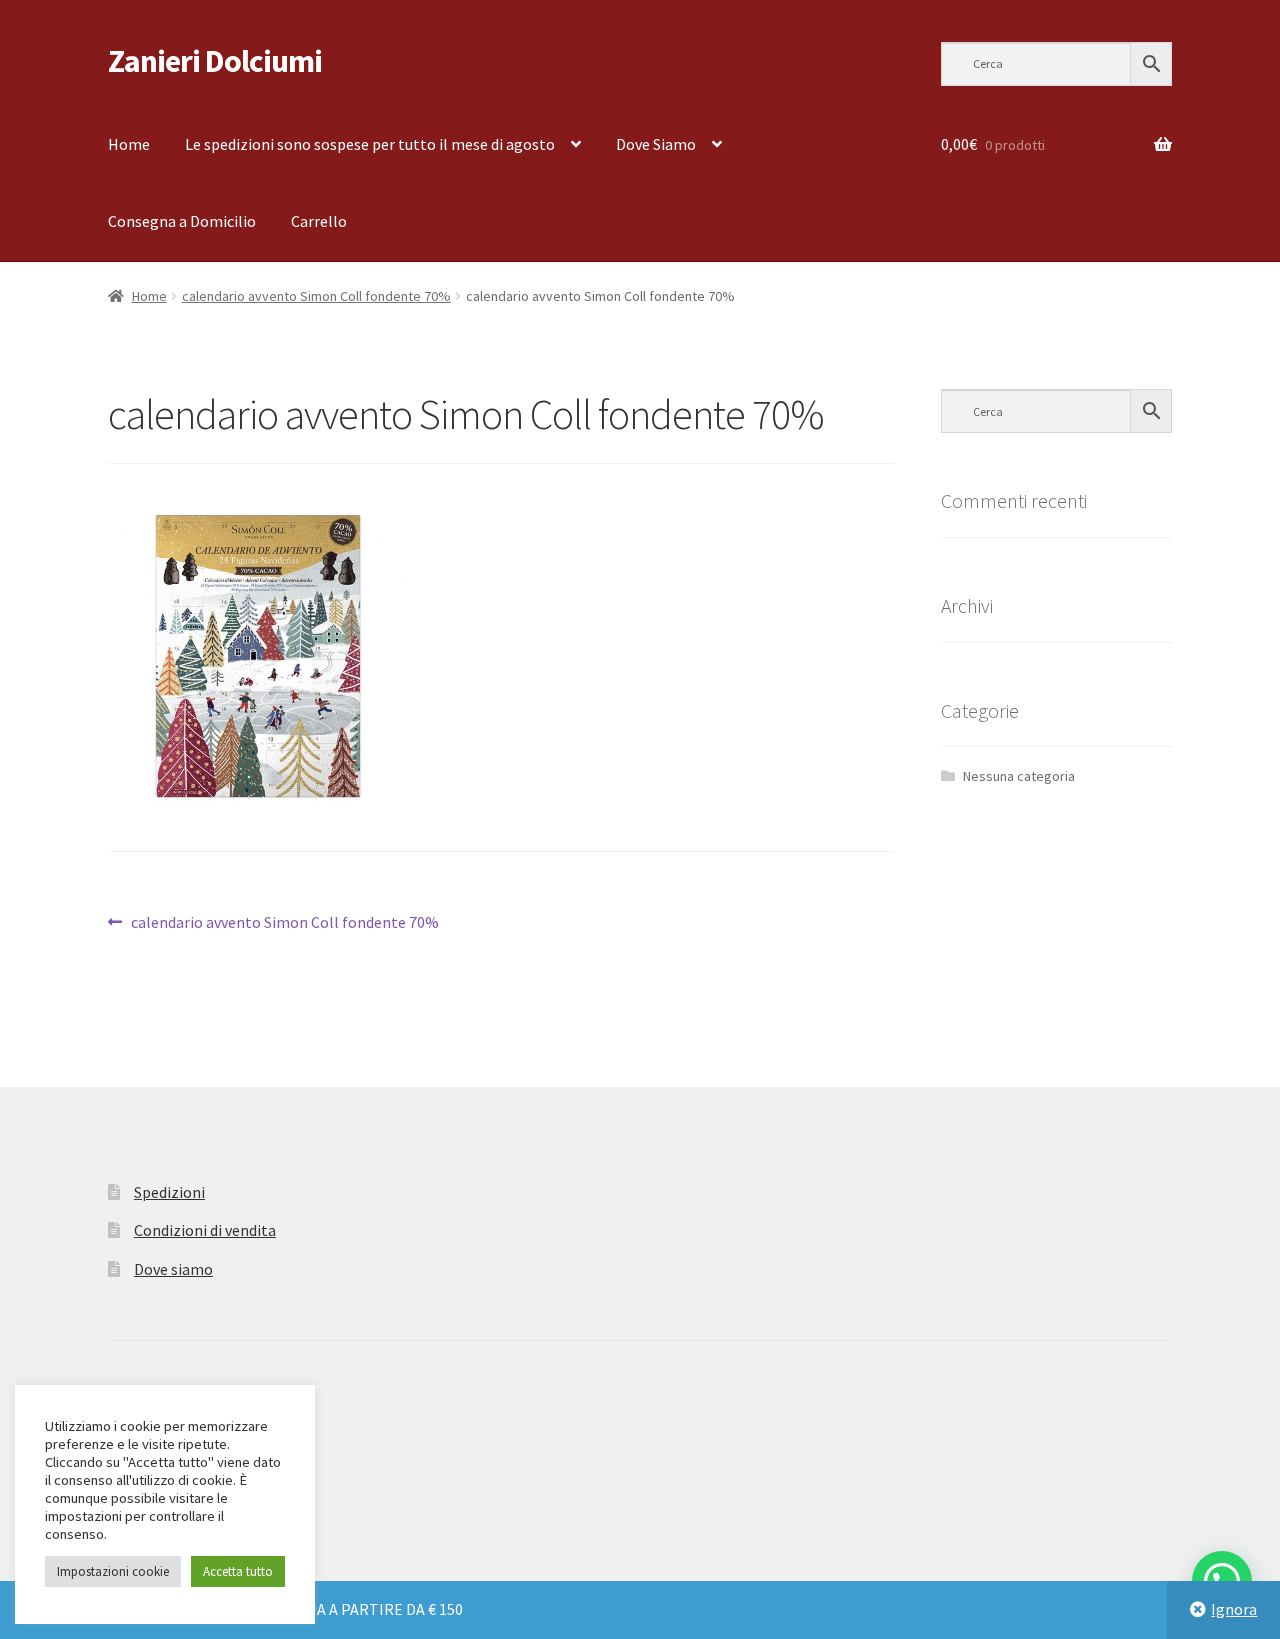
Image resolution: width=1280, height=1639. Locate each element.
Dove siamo (173, 1269)
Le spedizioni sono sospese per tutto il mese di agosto (370, 144)
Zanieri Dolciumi (215, 61)
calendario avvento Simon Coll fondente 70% (316, 296)
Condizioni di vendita (205, 1230)
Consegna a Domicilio (182, 221)
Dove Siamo (656, 144)
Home (129, 144)
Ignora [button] (1234, 1609)
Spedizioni (169, 1192)
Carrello (319, 221)
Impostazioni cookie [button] (113, 1571)
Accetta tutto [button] (238, 1571)
